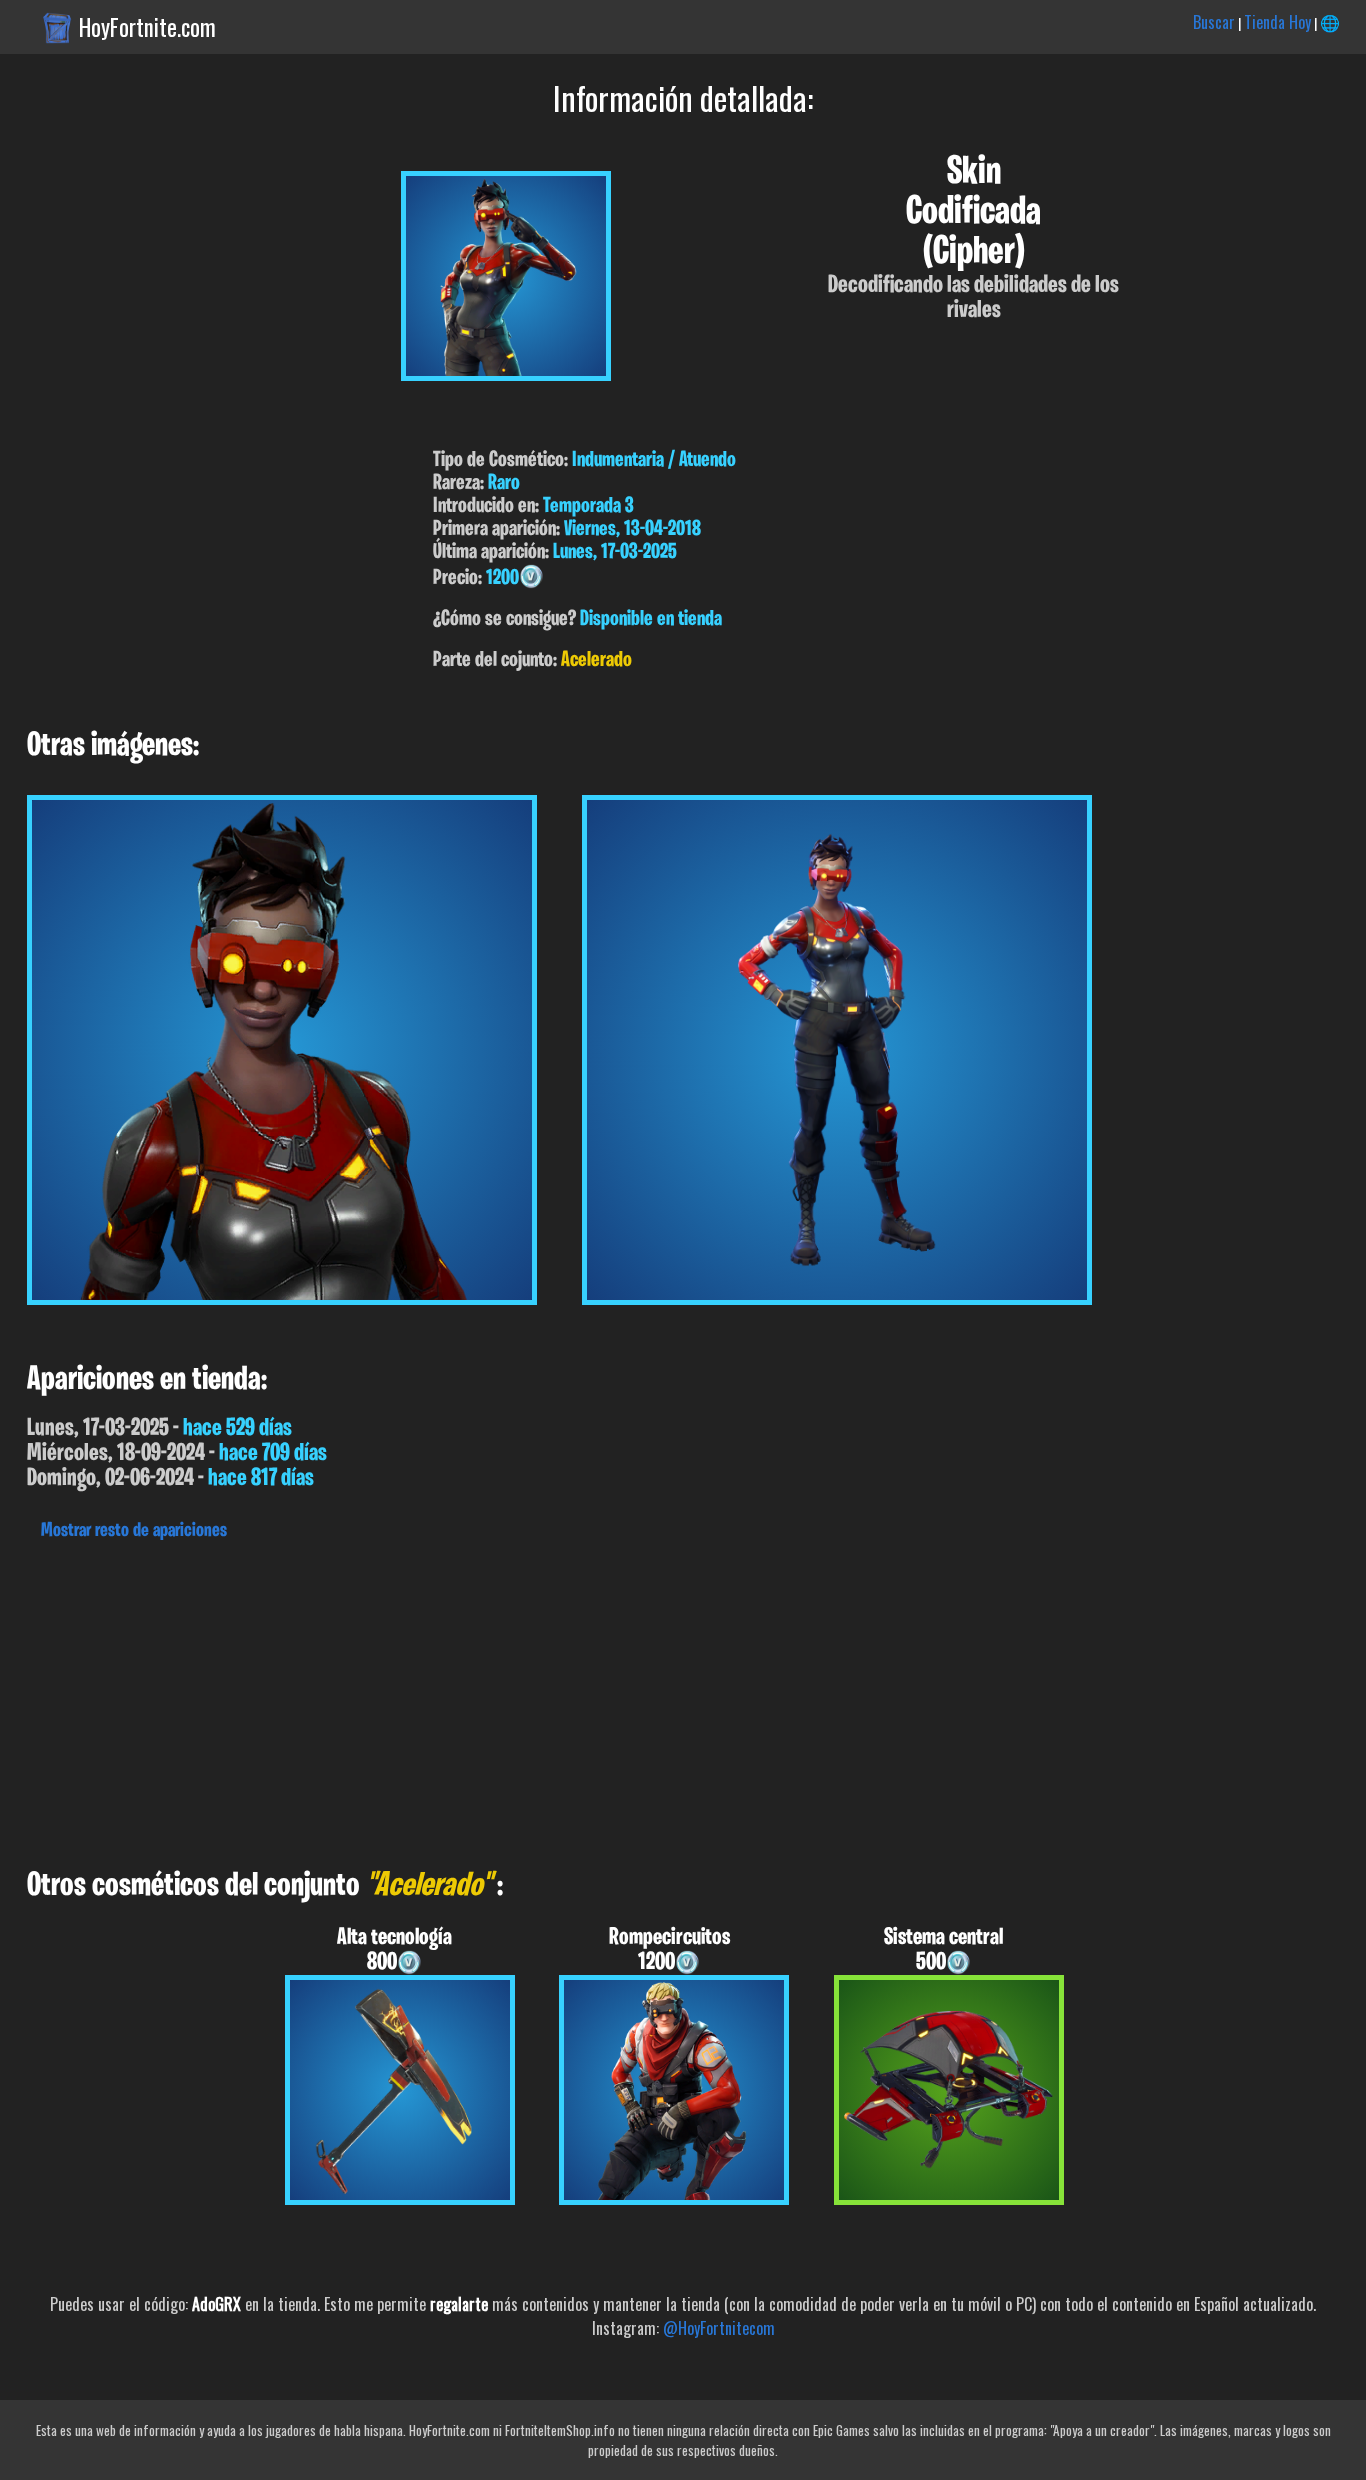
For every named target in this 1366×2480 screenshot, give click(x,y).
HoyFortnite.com (147, 27)
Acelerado (596, 660)
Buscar (1214, 22)
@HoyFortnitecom (719, 2328)
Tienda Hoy (1277, 22)
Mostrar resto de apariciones (134, 1531)
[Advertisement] (600, 1699)
